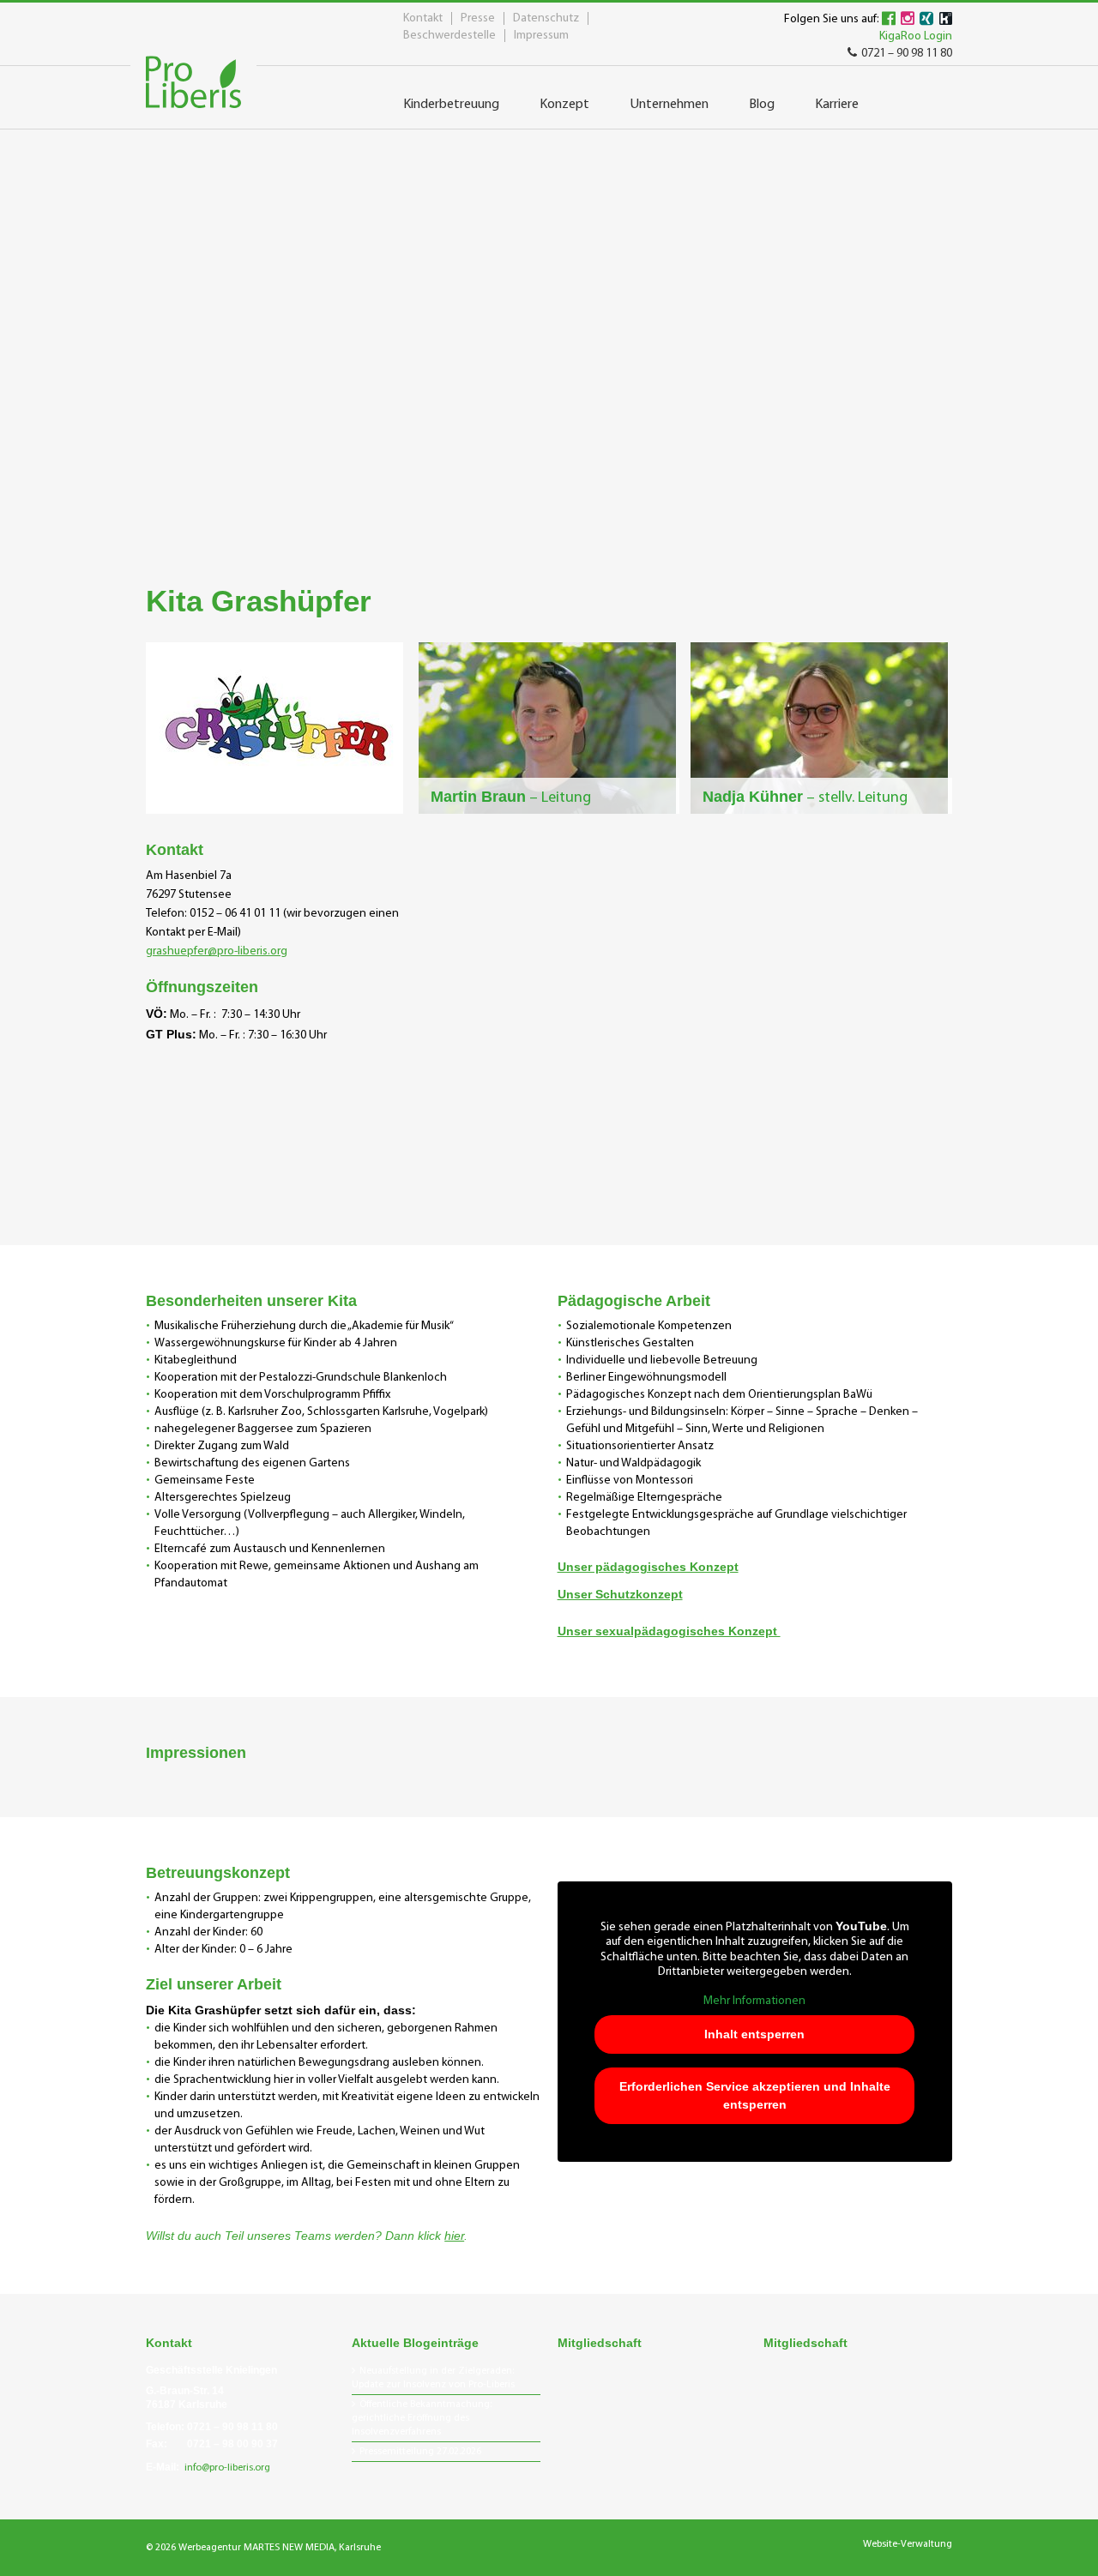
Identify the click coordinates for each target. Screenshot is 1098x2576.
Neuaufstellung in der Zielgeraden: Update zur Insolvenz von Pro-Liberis (433, 2378)
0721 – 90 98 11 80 (907, 54)
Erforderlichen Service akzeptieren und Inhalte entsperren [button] (755, 2095)
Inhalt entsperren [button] (754, 2034)
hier (454, 2236)
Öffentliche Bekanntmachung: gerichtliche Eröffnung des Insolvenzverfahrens (422, 2418)
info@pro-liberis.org (227, 2468)
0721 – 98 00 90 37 (232, 2444)
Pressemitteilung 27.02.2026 (420, 2452)
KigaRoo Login (916, 36)
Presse (478, 18)
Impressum (541, 36)
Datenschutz (546, 18)
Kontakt (423, 18)
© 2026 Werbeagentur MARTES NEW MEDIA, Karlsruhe (263, 2548)
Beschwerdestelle (449, 36)
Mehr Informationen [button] (754, 2001)
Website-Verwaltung (908, 2544)
